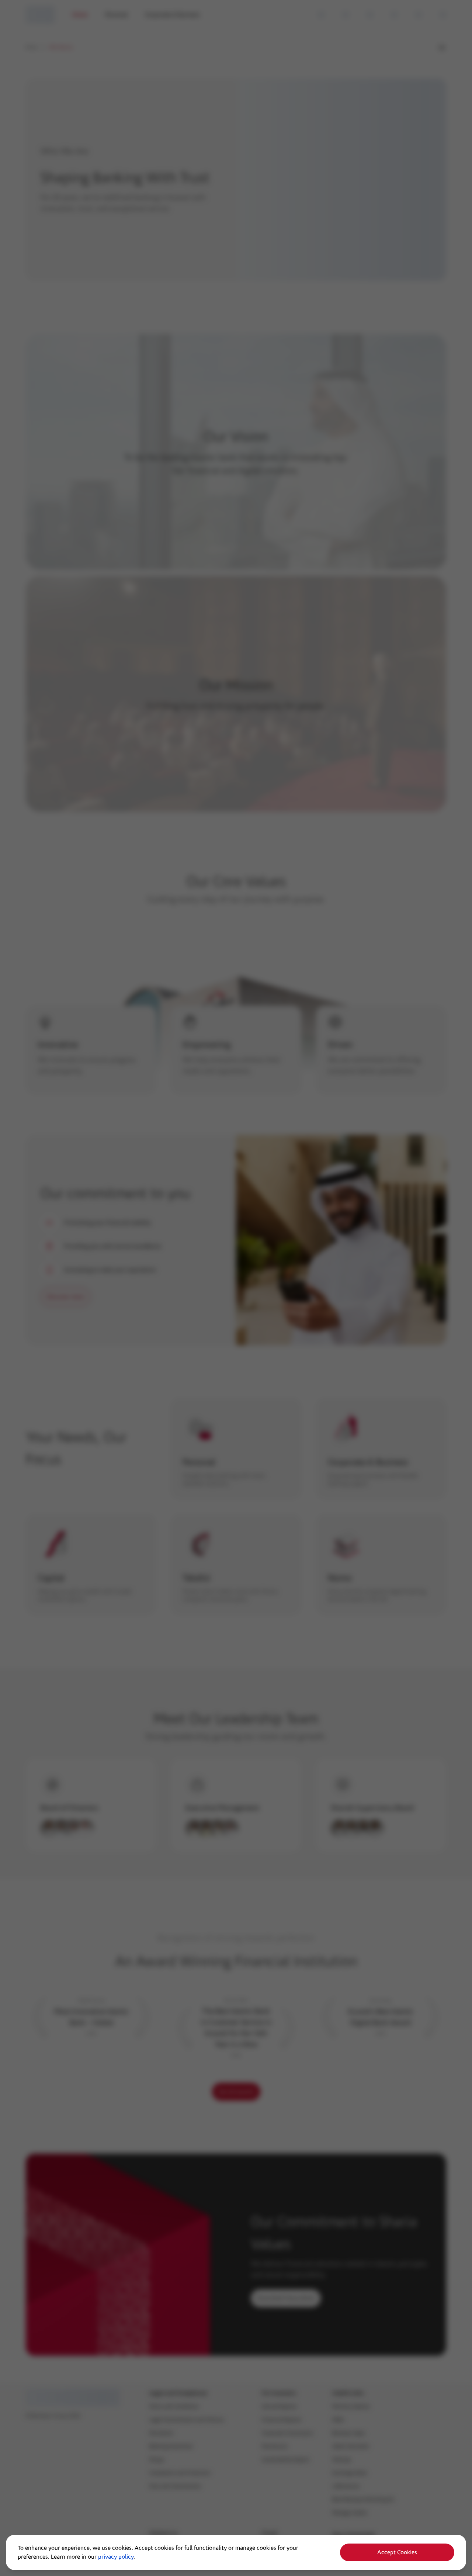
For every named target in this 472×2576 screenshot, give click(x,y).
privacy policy (116, 2557)
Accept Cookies (397, 2552)
